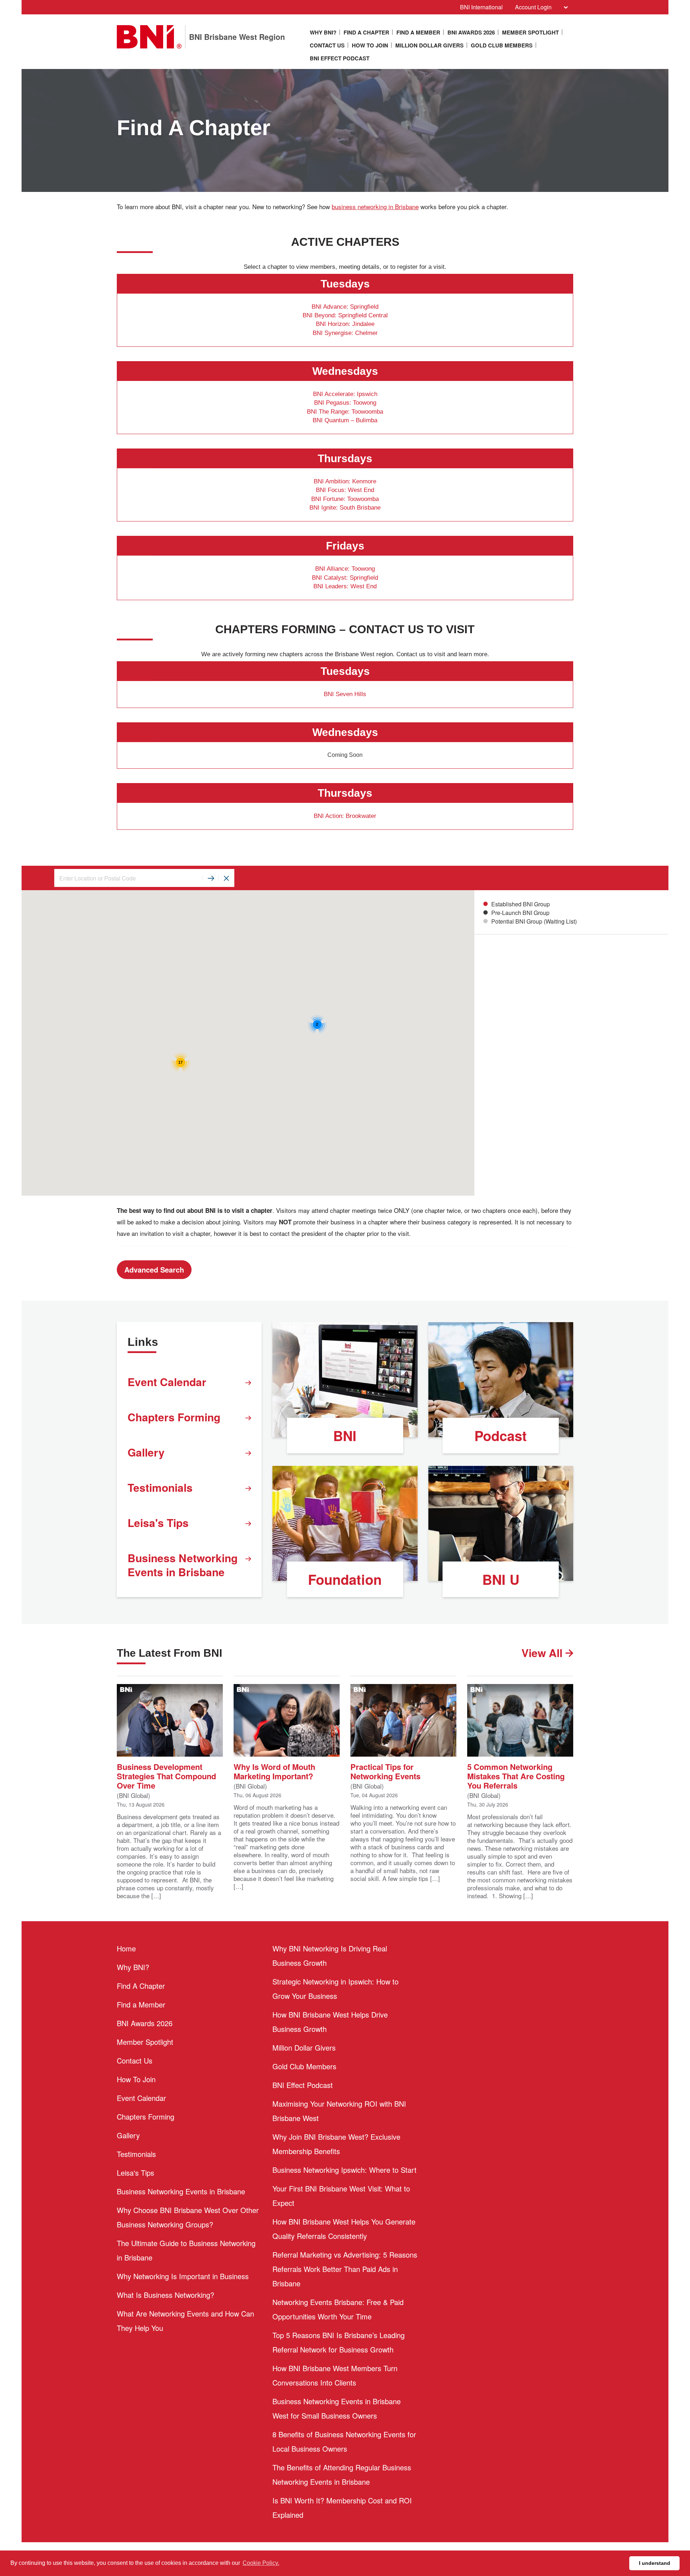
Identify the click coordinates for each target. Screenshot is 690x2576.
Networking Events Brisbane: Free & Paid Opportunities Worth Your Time (338, 2309)
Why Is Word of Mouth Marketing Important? (274, 1771)
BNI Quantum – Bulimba (345, 420)
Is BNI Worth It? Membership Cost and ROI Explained (342, 2508)
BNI (345, 1436)
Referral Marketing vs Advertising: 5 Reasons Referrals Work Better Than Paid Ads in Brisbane (345, 2269)
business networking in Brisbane (375, 207)
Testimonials (160, 1487)
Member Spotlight (530, 32)
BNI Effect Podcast (340, 58)
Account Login (533, 7)
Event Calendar (167, 1382)
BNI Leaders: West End (345, 586)
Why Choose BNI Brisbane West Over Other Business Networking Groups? (188, 2217)
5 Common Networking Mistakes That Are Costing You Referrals (516, 1775)
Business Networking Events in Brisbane (183, 1565)
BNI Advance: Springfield (345, 307)
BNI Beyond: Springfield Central (345, 315)
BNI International (481, 7)
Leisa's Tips (158, 1522)
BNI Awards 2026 (471, 32)
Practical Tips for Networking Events (385, 1771)
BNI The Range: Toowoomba (345, 412)
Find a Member (418, 32)
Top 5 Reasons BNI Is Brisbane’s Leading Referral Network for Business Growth (339, 2342)
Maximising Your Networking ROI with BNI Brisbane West (339, 2111)
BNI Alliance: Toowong (345, 569)
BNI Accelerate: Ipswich (345, 394)
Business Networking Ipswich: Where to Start (344, 2170)
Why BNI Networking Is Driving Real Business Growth (330, 1956)
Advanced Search (154, 1269)
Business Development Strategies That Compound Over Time (166, 1775)
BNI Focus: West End (345, 490)
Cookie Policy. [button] (261, 2563)
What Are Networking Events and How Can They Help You (185, 2321)
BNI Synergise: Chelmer (345, 333)
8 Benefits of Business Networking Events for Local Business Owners (344, 2441)
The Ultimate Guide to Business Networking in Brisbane (186, 2250)
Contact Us (327, 45)
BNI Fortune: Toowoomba (345, 499)
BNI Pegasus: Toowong (345, 403)
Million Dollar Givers (429, 45)
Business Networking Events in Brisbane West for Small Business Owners (337, 2408)
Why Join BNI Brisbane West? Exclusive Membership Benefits (336, 2144)
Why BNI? (323, 32)
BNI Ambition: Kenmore (345, 481)
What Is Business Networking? (165, 2295)
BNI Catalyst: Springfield (345, 578)
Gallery (146, 1452)
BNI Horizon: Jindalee (345, 324)
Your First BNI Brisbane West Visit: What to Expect (341, 2196)
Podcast (501, 1436)
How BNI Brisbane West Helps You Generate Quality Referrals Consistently (344, 2229)
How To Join (370, 45)
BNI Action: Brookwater (345, 816)
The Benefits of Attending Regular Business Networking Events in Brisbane (342, 2474)
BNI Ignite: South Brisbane (345, 508)
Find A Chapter (366, 32)
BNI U (501, 1579)
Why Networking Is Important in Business (183, 2276)
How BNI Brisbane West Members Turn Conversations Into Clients (335, 2375)
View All (543, 1653)
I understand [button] (655, 2563)
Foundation (345, 1579)
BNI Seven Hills (345, 694)
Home (126, 1948)
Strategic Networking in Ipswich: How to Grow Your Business (335, 1989)
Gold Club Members (502, 45)
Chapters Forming (174, 1417)
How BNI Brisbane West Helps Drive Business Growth (330, 2022)
